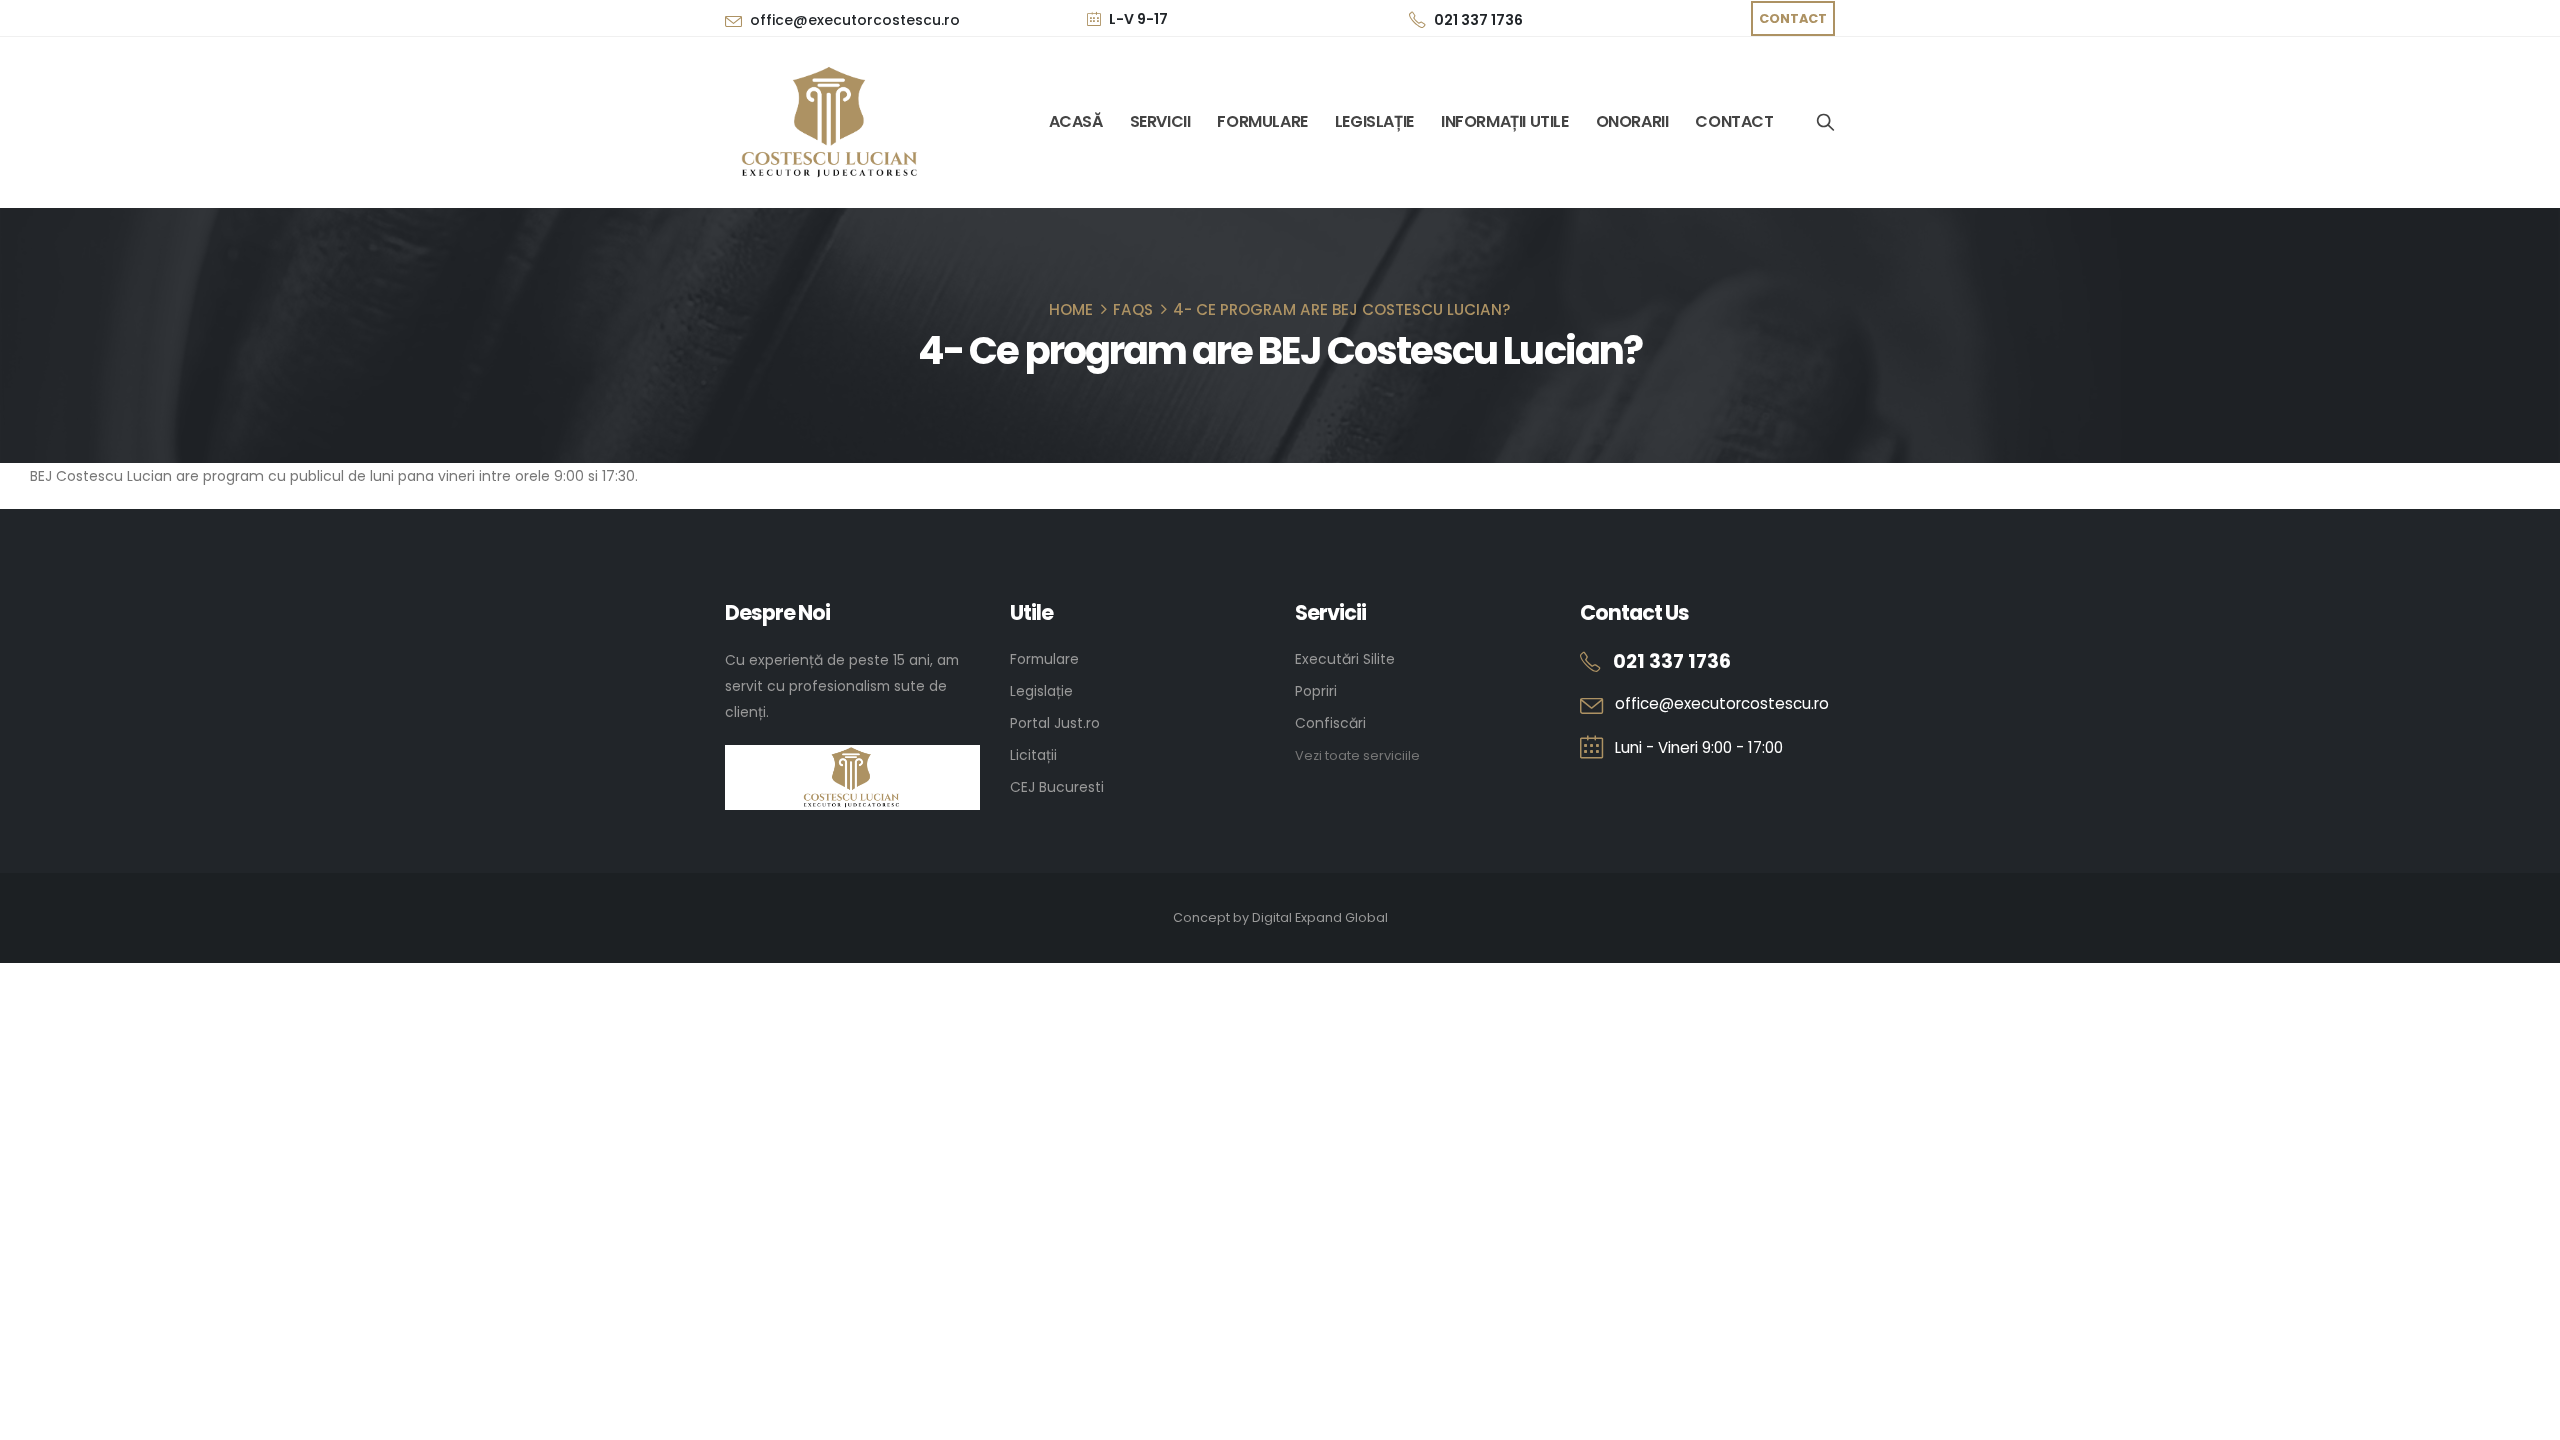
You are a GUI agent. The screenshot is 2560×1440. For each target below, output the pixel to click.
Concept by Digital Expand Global (1280, 917)
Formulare (1262, 122)
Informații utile (1505, 122)
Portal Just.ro (1055, 723)
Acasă (1076, 122)
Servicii (1160, 122)
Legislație (1374, 122)
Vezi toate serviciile (1357, 755)
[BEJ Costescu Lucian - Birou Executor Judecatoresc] (832, 122)
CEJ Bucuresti (1057, 787)
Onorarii (1632, 122)
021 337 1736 (1478, 20)
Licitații (1033, 755)
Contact (1734, 122)
